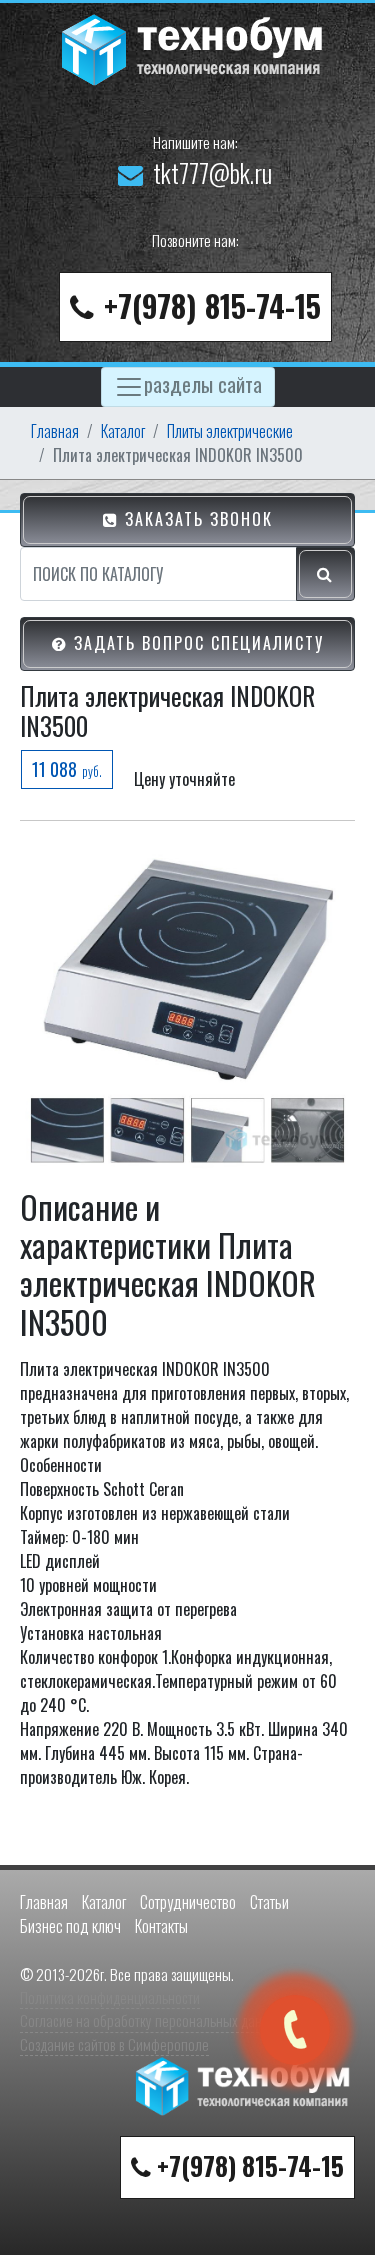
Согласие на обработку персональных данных (152, 2020)
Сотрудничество (188, 1902)
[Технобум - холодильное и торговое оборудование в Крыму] (195, 47)
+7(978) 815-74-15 (212, 305)
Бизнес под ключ (70, 1926)
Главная (55, 431)
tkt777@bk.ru (212, 172)
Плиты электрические (230, 431)
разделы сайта (203, 383)
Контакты (161, 1926)
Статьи (269, 1902)
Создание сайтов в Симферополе (114, 2044)
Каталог (123, 431)
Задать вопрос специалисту (196, 643)
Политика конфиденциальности (110, 1997)
